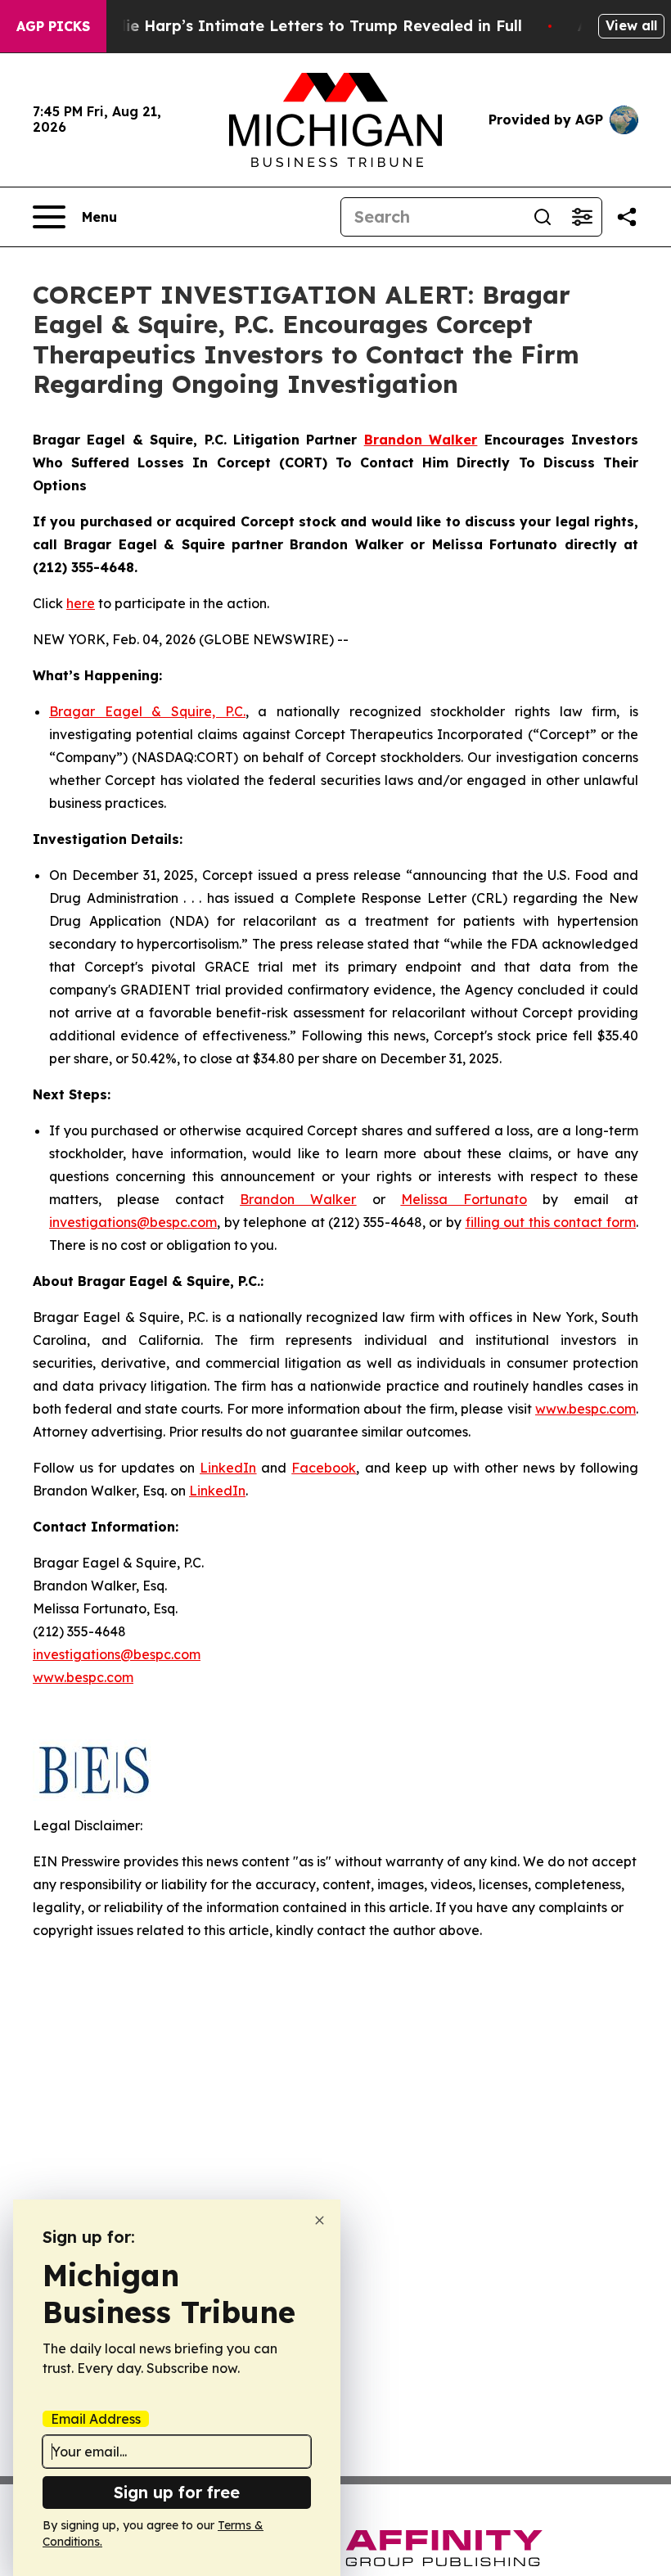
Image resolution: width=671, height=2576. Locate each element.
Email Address (96, 2419)
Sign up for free (177, 2492)
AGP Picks (53, 26)
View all (631, 25)
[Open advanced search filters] (582, 217)
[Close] (320, 2220)
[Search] (543, 217)
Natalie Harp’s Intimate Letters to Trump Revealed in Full (303, 26)
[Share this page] (627, 217)
